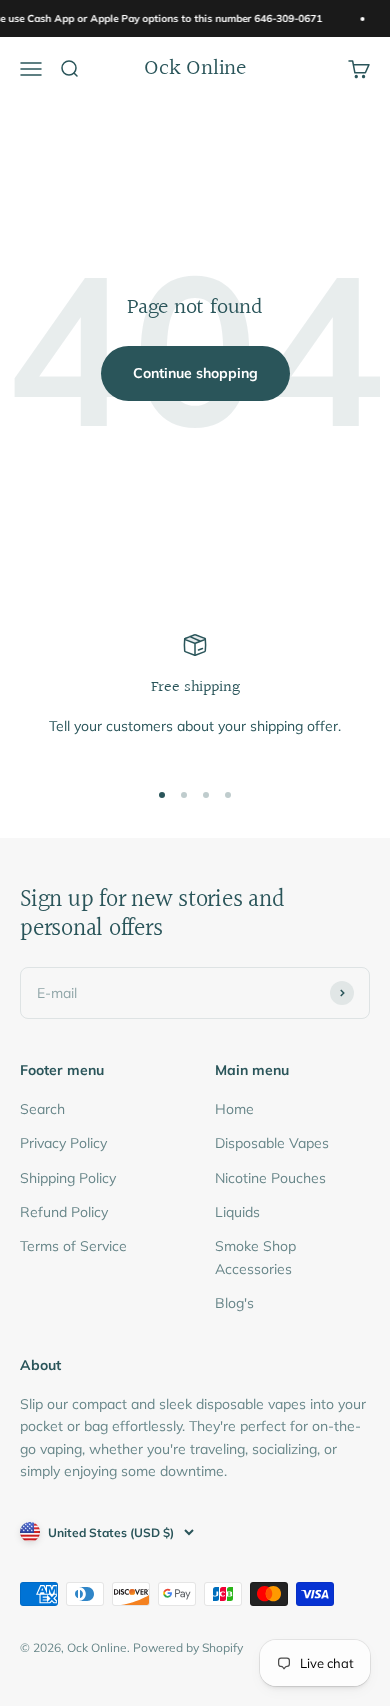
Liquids (237, 1212)
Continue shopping (195, 373)
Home (234, 1109)
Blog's (234, 1303)
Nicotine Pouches (270, 1178)
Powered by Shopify (188, 1647)
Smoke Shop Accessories (255, 1257)
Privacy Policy (63, 1143)
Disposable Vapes (272, 1143)
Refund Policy (64, 1212)
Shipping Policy (68, 1178)
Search (42, 1109)
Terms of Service (73, 1246)
